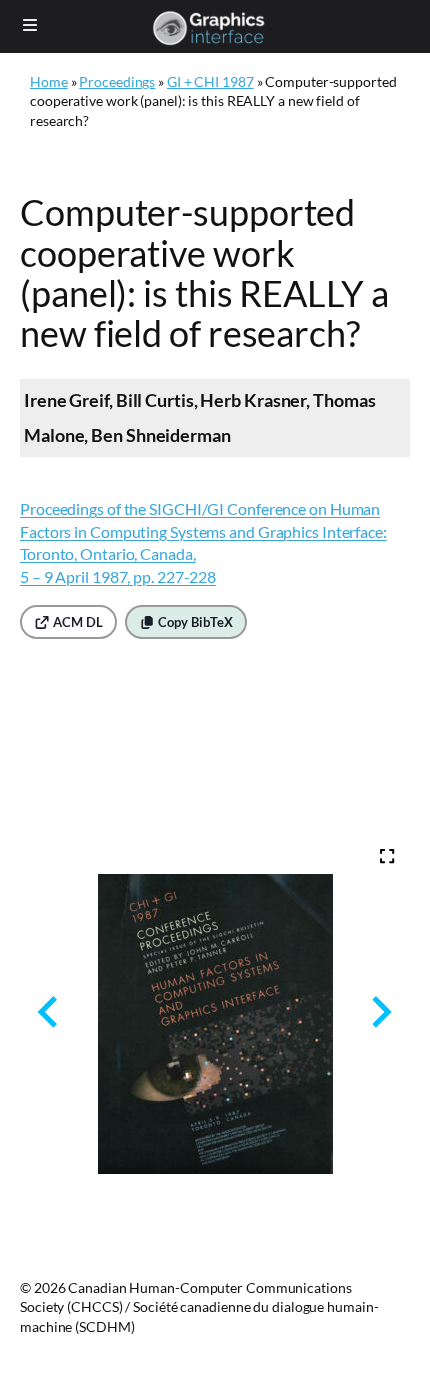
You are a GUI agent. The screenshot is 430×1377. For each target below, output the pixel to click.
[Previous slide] (49, 1012)
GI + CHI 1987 (210, 81)
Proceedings (117, 81)
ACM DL (76, 622)
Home (49, 81)
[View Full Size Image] (387, 856)
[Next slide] (379, 1012)
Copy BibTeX (194, 622)
